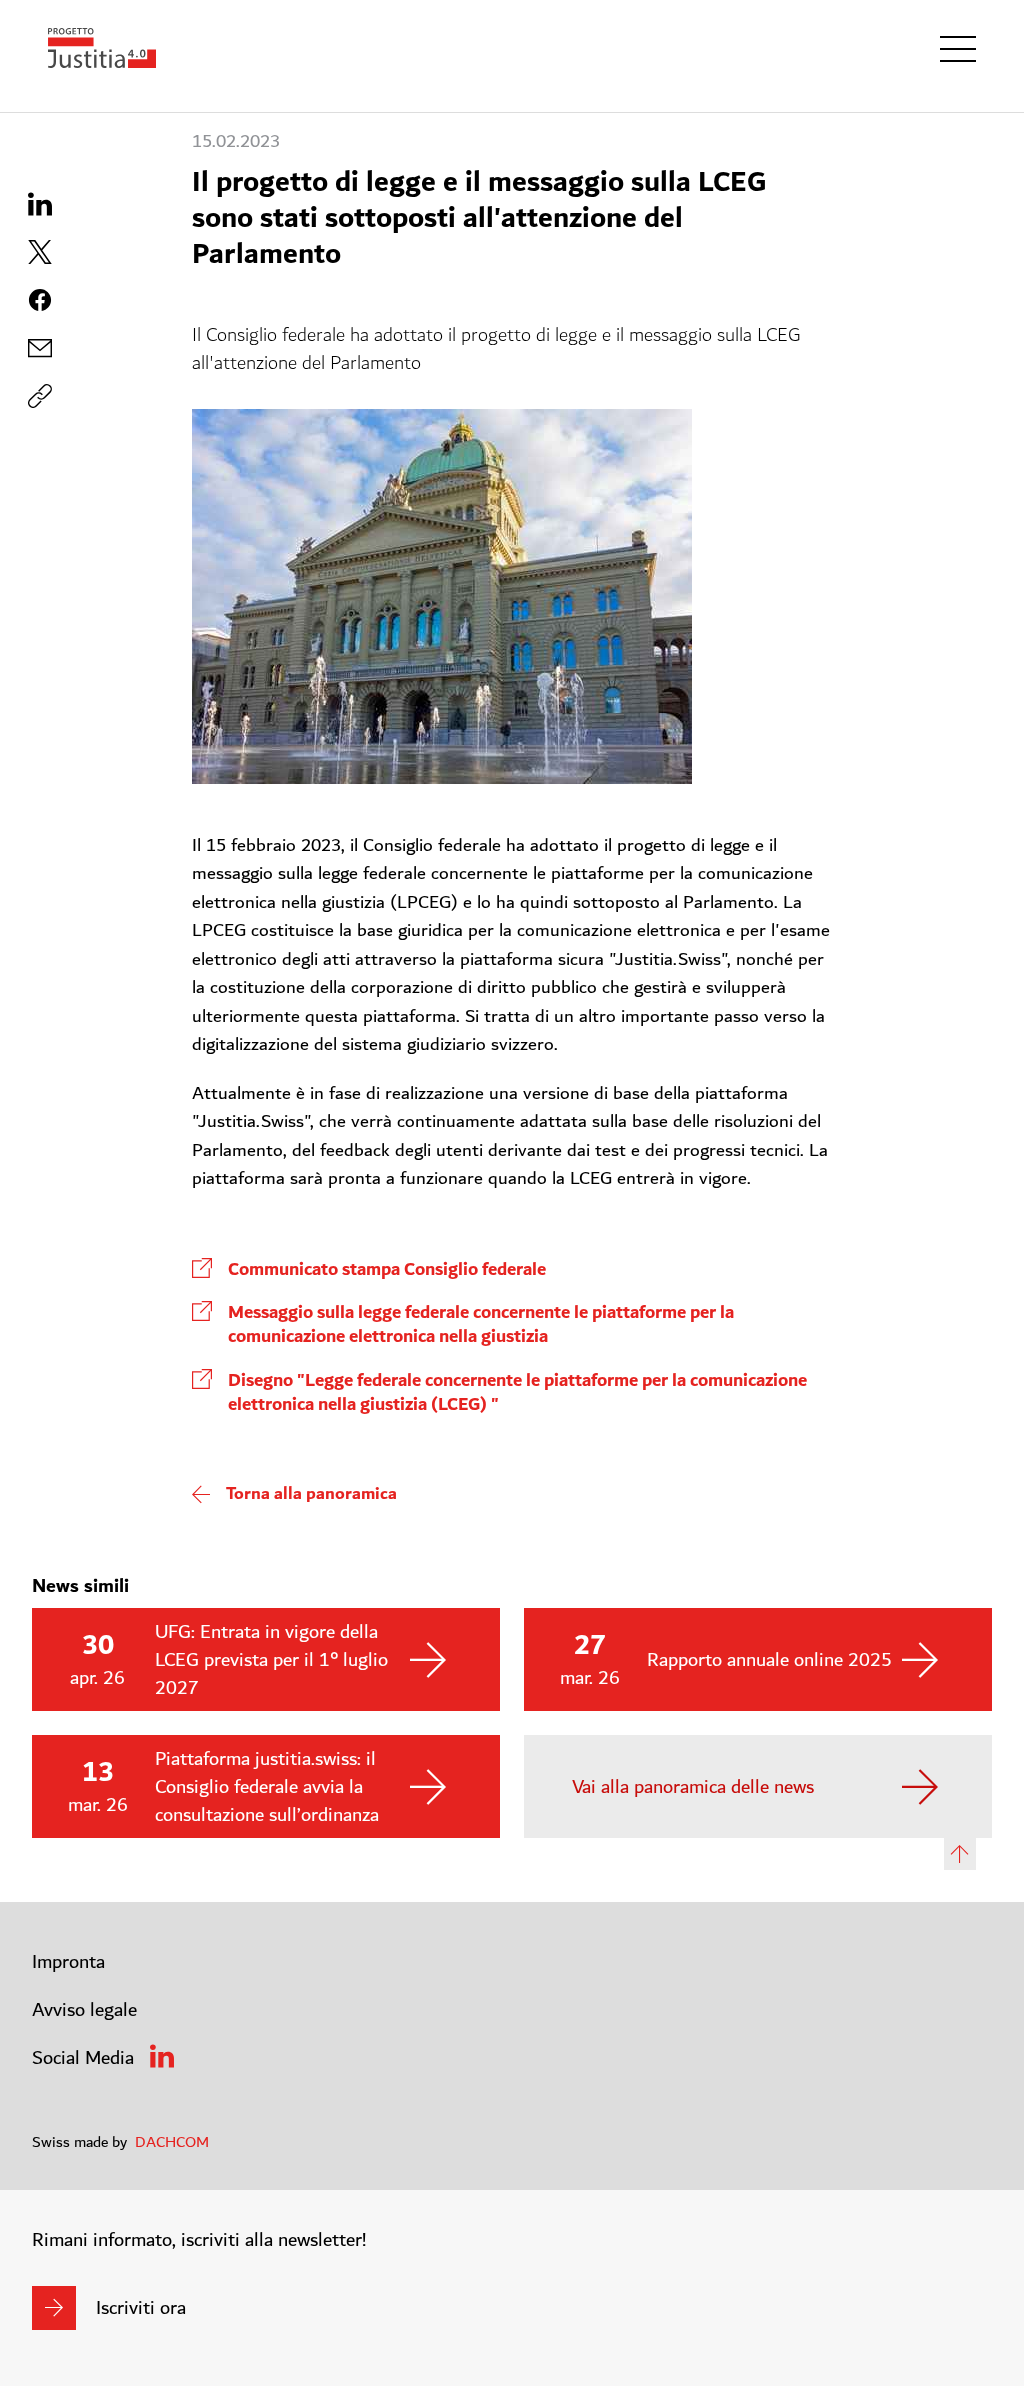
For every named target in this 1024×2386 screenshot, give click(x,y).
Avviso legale (84, 2010)
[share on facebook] (40, 300)
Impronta (68, 1962)
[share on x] (40, 252)
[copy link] (40, 348)
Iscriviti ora (141, 2308)
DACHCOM (172, 2142)
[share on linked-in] (40, 204)
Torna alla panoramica (311, 1494)
